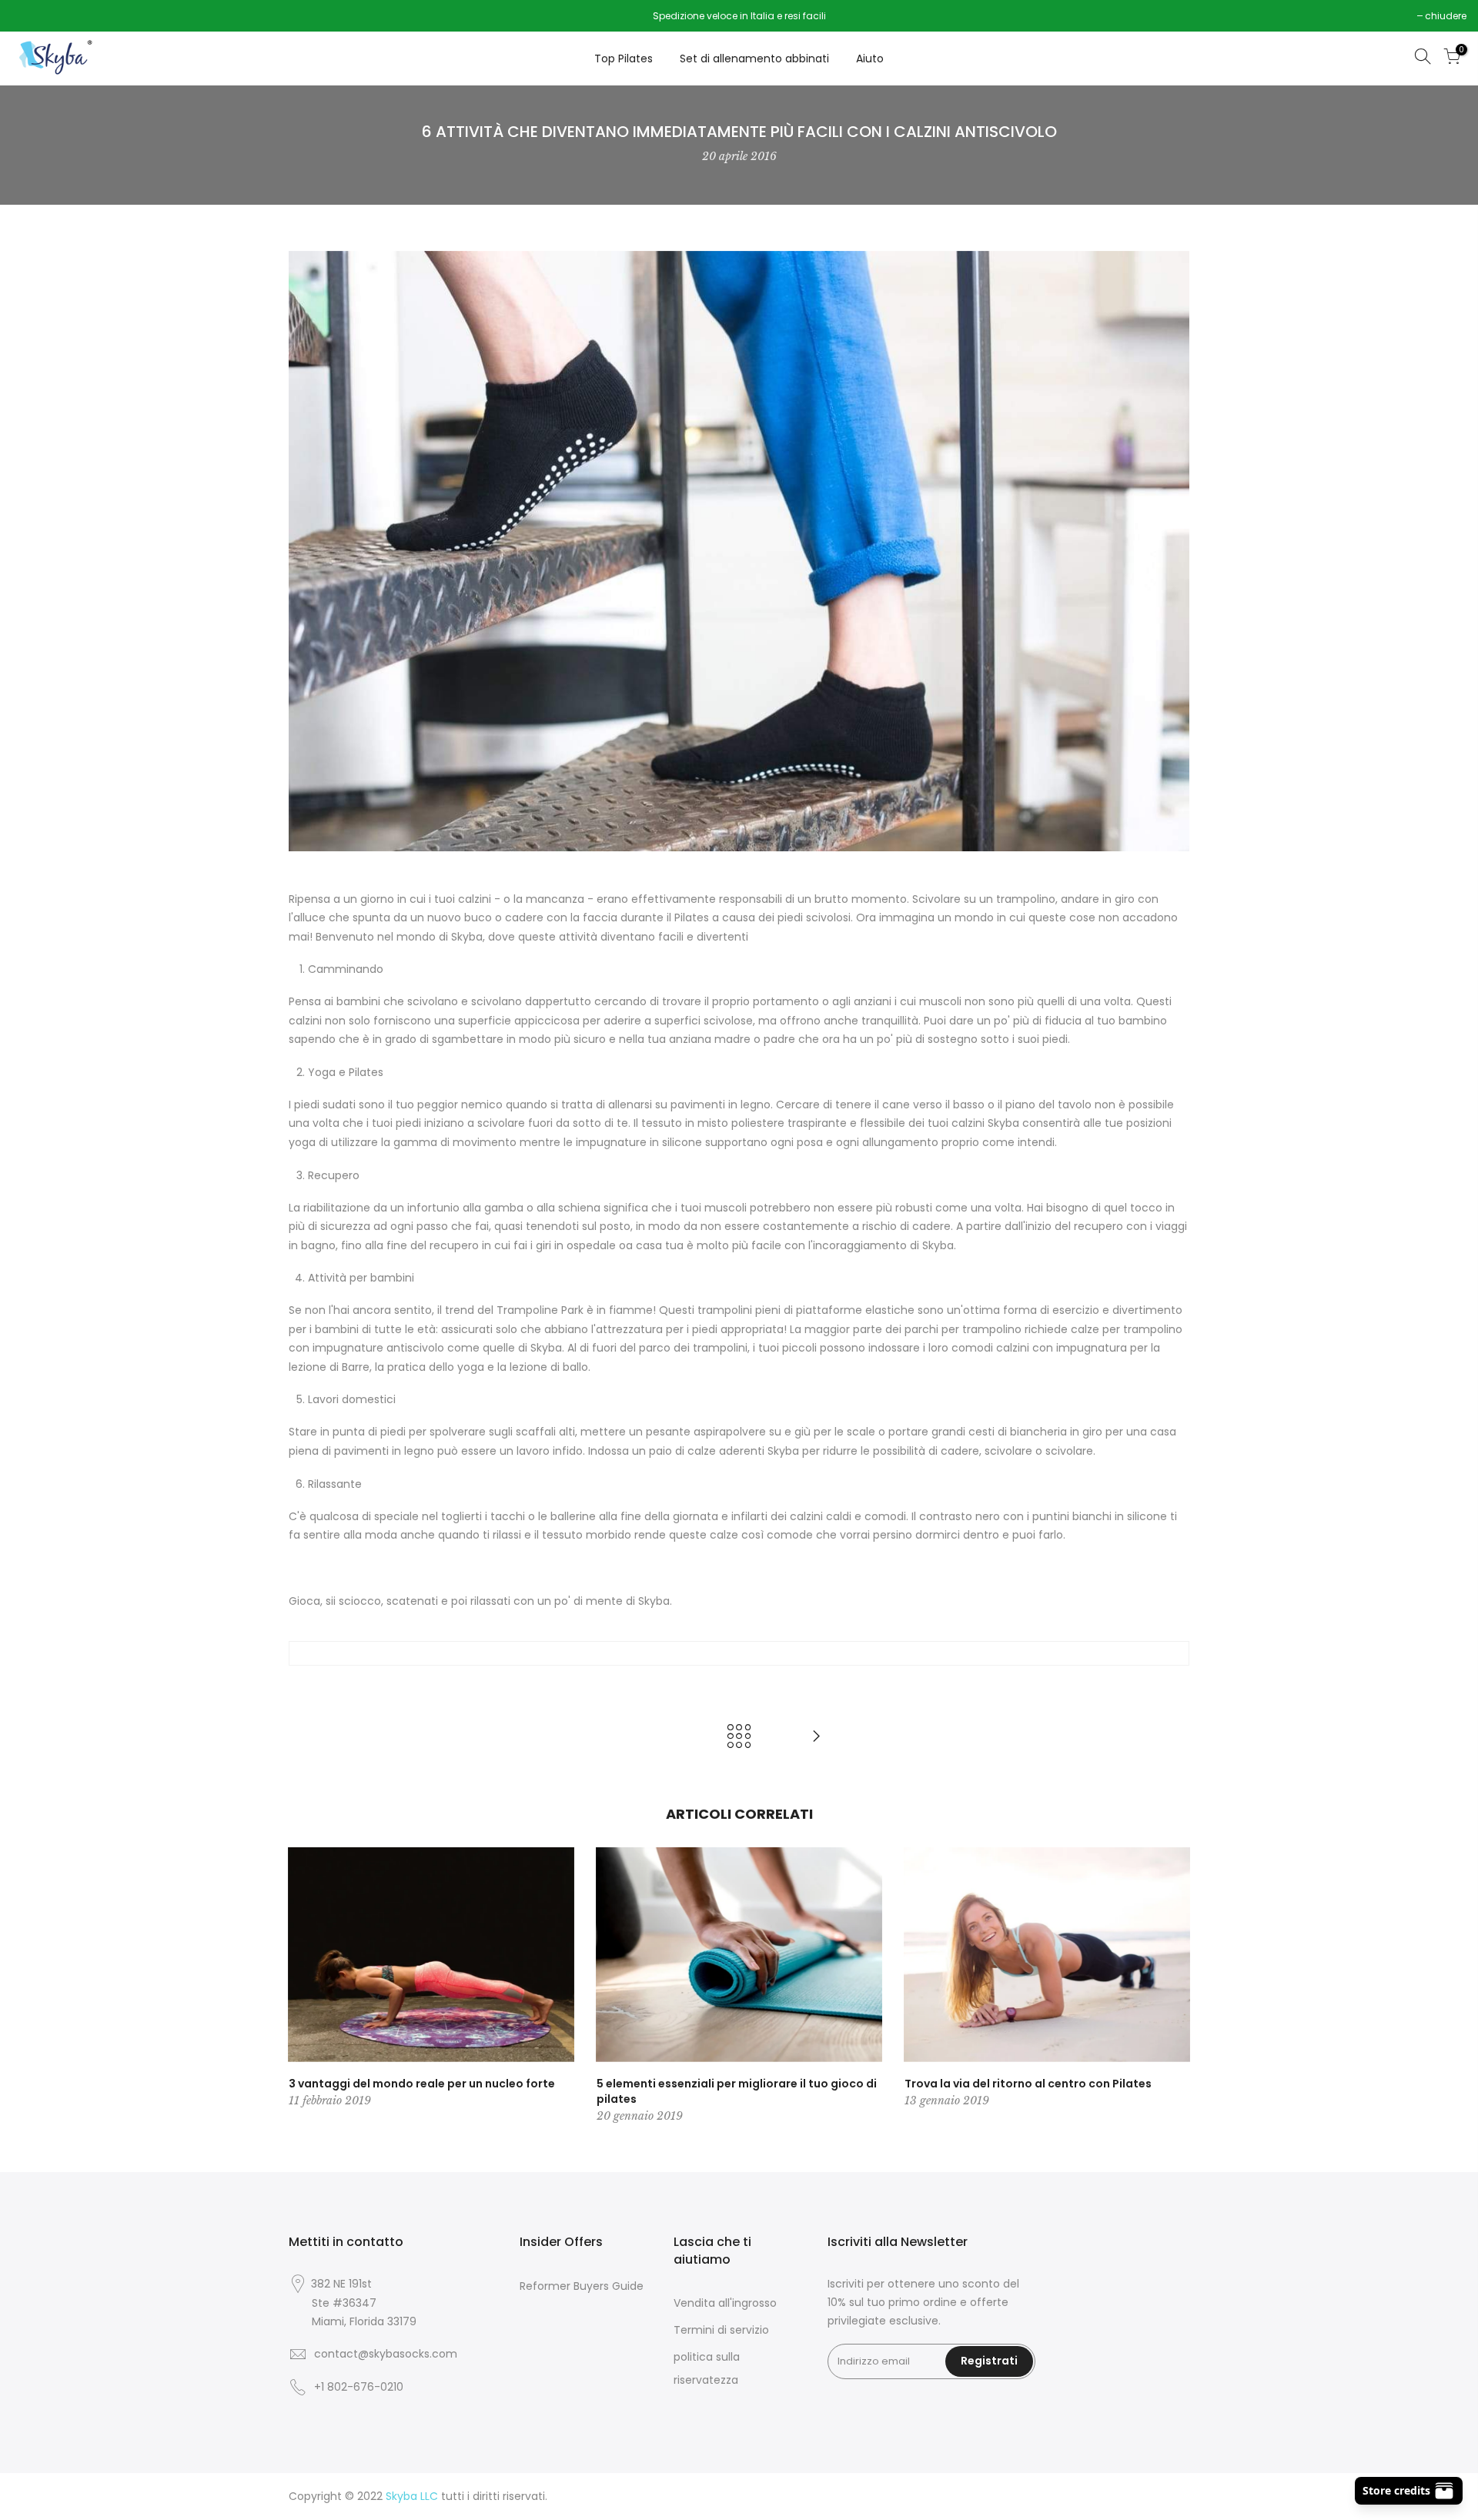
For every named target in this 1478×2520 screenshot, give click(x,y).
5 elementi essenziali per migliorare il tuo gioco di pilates (737, 2091)
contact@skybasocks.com (386, 2354)
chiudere (40, 16)
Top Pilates (624, 58)
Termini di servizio (721, 2330)
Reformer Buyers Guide (582, 2286)
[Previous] (304, 1987)
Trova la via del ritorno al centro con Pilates (1028, 2084)
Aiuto (870, 58)
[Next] (1174, 1987)
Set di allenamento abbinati (754, 58)
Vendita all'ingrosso (725, 2303)
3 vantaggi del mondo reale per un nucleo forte (422, 2084)
